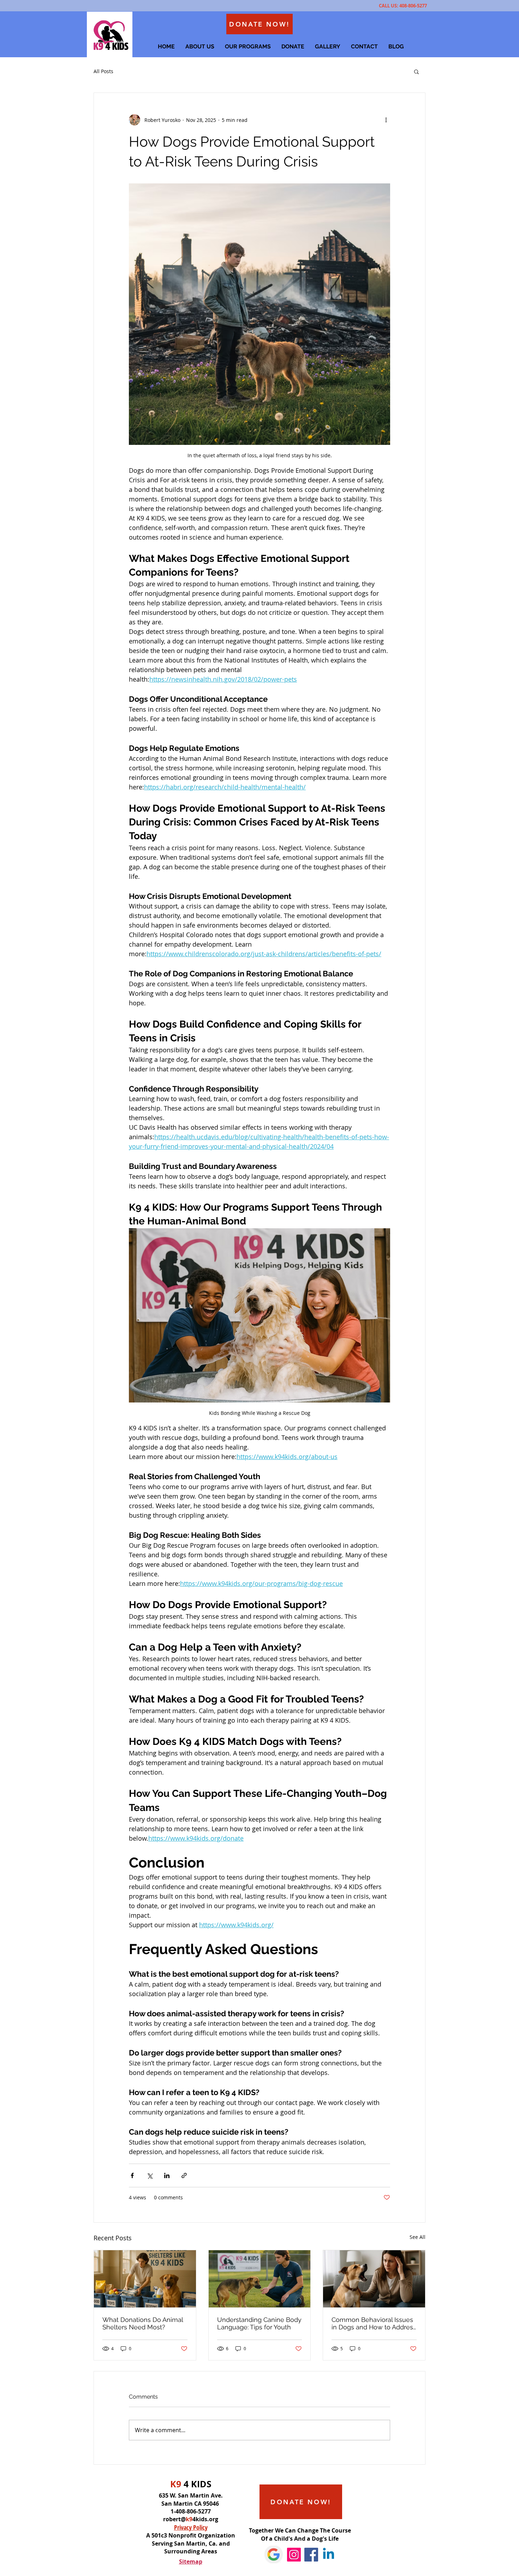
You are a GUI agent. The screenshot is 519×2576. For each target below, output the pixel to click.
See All (417, 2237)
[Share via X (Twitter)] (150, 2175)
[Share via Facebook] (132, 2175)
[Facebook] (311, 2555)
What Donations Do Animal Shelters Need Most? (143, 2323)
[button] (416, 71)
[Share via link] (184, 2175)
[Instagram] (294, 2555)
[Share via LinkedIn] (167, 2175)
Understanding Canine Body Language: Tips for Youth (259, 2323)
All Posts (103, 71)
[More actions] (386, 120)
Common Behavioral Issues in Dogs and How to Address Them (374, 2323)
